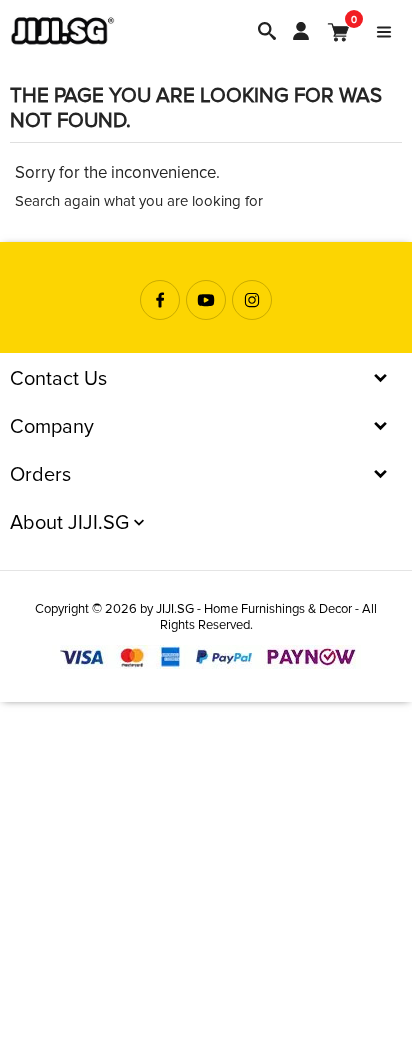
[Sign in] (301, 31)
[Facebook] (160, 300)
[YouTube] (206, 300)
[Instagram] (252, 300)
